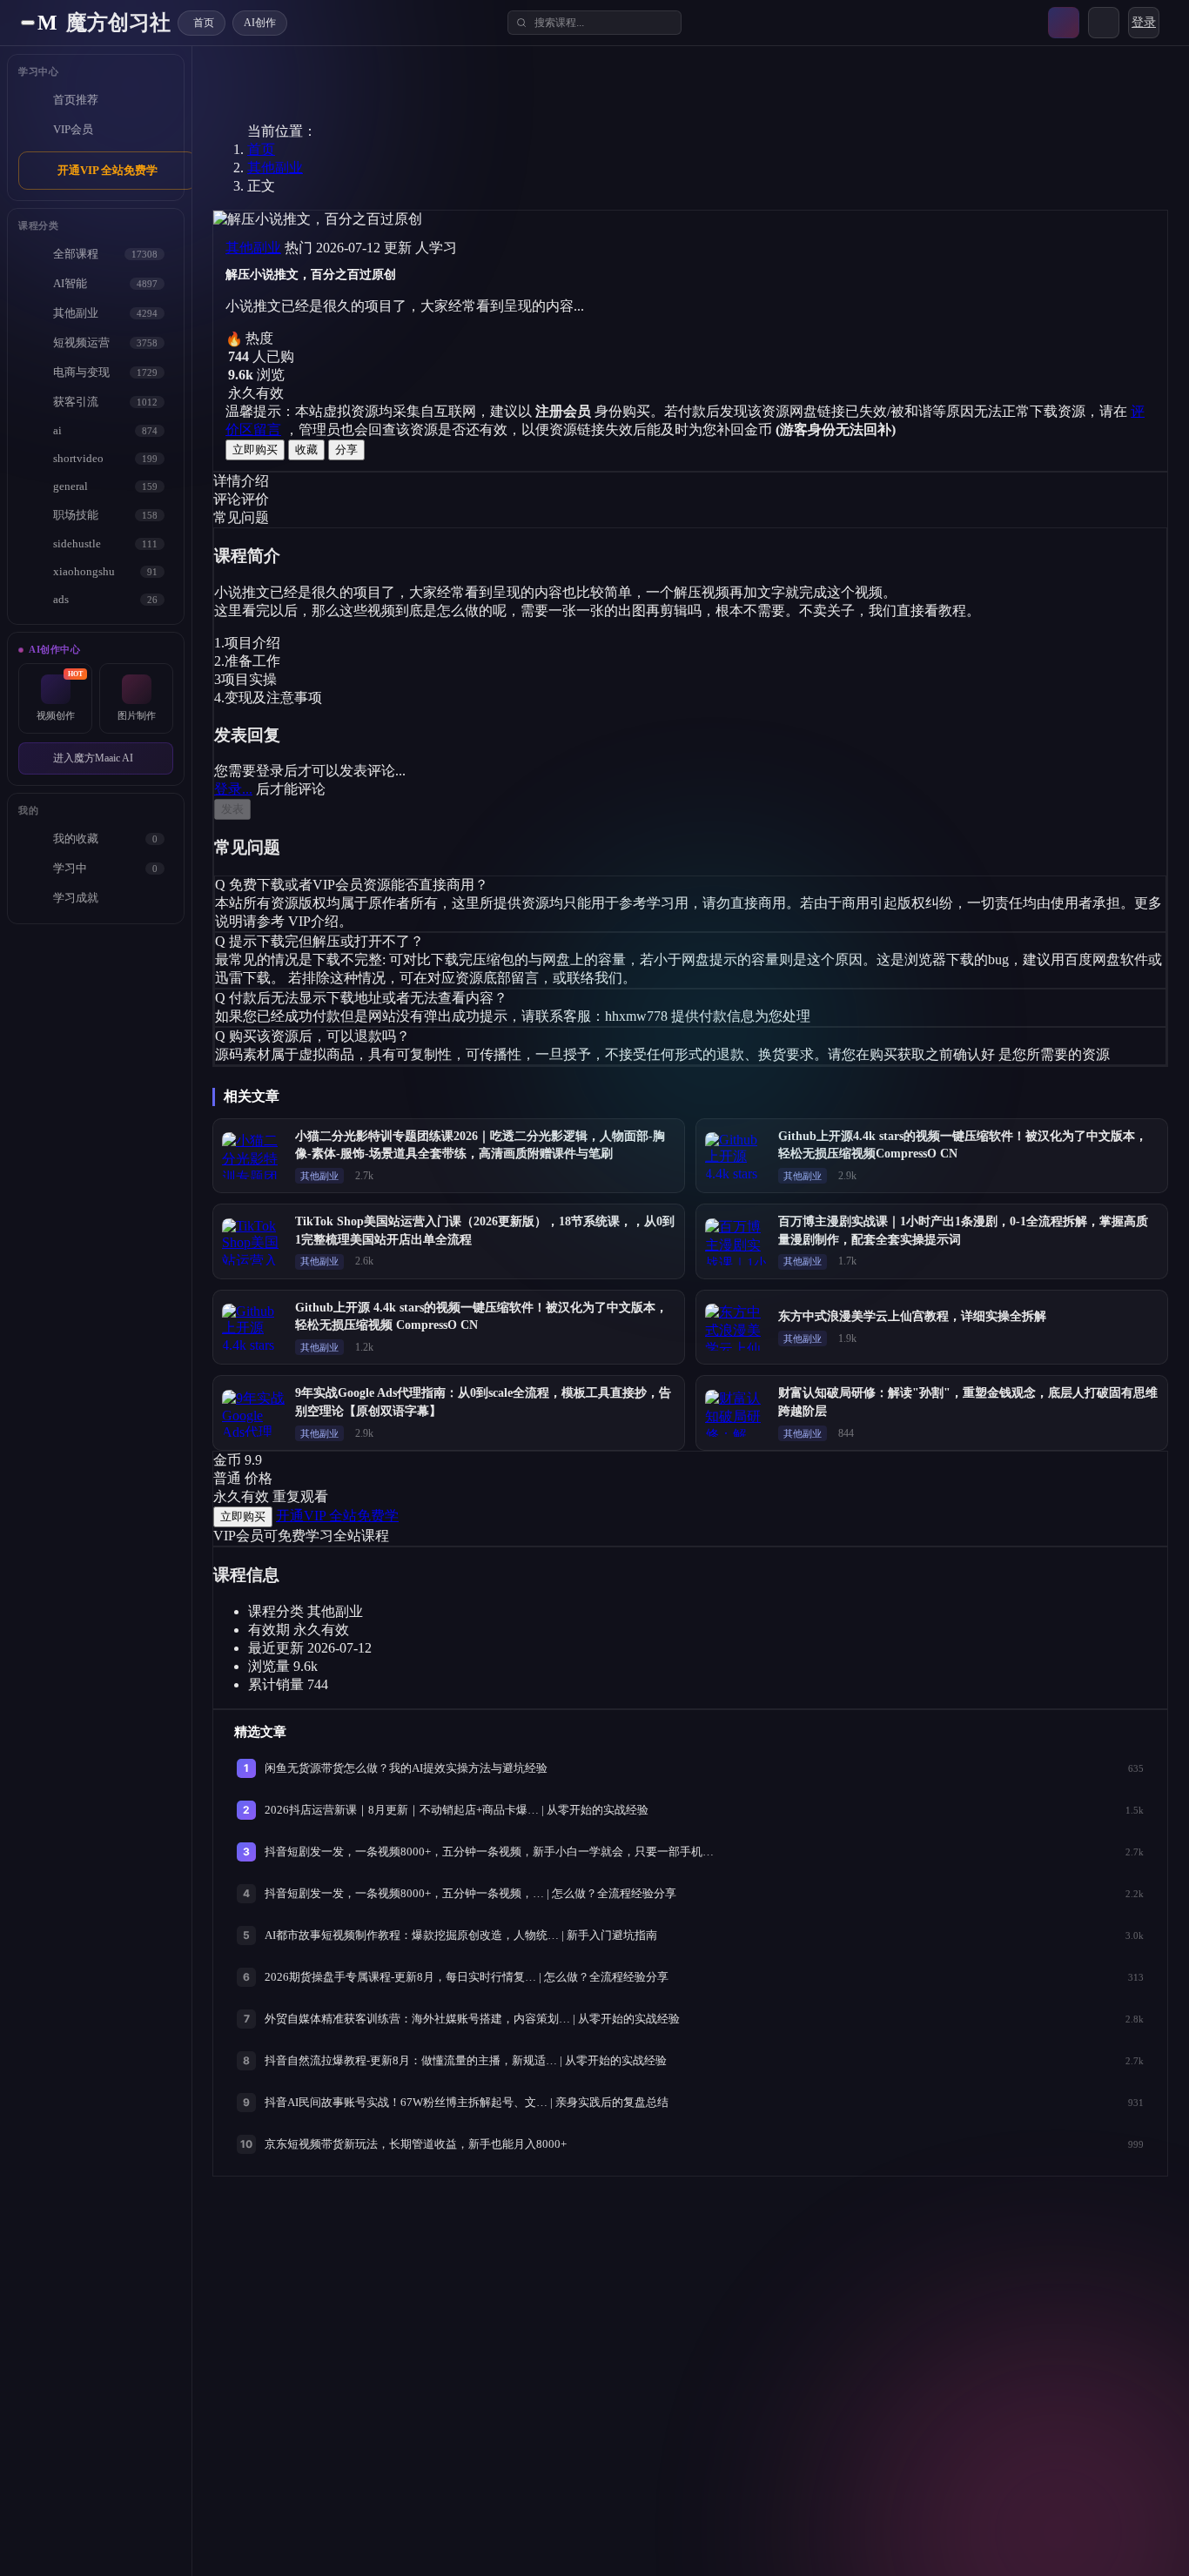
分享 (346, 449)
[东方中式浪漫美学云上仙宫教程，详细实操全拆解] (736, 1327)
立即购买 (255, 449)
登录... (233, 789)
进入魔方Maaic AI (93, 758)
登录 (1144, 22)
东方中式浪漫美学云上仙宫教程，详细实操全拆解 (912, 1316)
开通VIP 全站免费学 (107, 170)
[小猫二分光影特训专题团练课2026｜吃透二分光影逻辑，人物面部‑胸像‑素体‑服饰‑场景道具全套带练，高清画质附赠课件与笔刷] (253, 1156)
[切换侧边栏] (28, 23)
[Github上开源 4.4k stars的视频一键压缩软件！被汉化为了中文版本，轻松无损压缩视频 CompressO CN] (253, 1327)
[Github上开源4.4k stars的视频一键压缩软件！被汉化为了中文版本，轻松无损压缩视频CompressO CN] (736, 1156)
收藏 (306, 449)
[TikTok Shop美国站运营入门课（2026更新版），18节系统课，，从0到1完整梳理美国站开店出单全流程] (253, 1242)
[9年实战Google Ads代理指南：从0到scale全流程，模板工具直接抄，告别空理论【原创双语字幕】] (253, 1413)
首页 (261, 149)
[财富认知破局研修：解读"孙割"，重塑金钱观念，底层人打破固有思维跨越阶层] (736, 1413)
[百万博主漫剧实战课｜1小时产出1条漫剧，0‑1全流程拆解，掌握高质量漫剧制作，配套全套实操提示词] (736, 1242)
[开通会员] (1064, 23)
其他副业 (275, 168)
